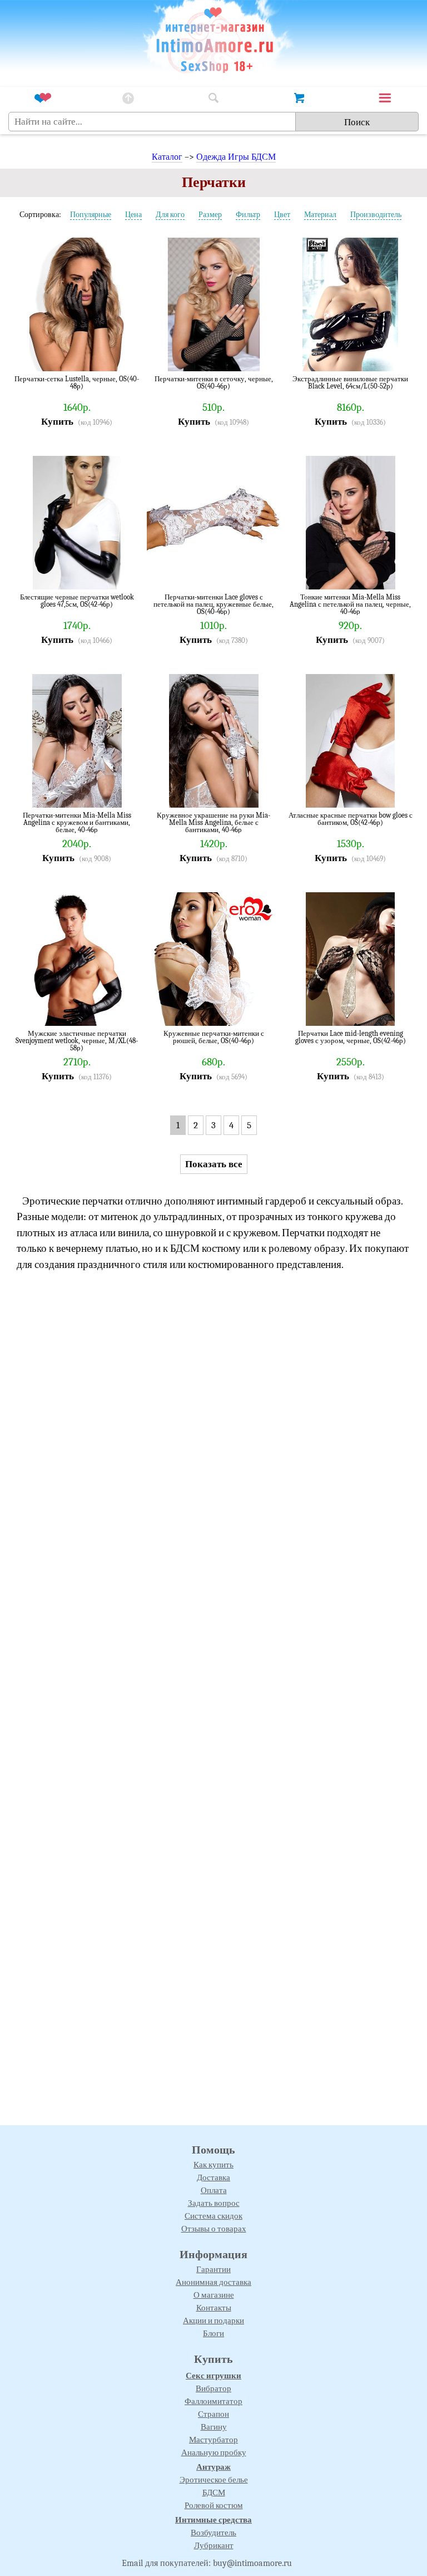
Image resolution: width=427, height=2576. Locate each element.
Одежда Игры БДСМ (236, 157)
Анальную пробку (214, 2452)
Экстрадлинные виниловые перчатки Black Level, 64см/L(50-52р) (350, 383)
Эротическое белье (214, 2480)
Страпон (213, 2414)
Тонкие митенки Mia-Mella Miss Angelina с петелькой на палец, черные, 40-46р (350, 604)
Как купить (213, 2165)
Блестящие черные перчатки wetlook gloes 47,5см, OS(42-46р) (77, 601)
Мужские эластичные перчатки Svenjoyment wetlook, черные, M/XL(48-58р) (77, 1041)
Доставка (213, 2177)
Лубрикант (214, 2545)
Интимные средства (213, 2520)
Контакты (214, 2308)
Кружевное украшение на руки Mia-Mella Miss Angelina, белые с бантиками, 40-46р (213, 822)
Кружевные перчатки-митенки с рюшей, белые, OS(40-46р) (214, 1037)
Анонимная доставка (213, 2282)
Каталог (167, 157)
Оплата (214, 2190)
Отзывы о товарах (214, 2229)
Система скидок (213, 2216)
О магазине (214, 2295)
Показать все (214, 1164)
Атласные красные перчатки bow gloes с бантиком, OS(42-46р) (351, 819)
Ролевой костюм (214, 2505)
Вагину (214, 2427)
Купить (57, 422)
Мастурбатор (213, 2440)
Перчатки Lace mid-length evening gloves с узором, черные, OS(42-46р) (351, 1037)
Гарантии (213, 2269)
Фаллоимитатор (213, 2401)
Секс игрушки (213, 2376)
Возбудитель (213, 2533)
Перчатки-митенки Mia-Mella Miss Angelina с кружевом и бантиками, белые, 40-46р (77, 822)
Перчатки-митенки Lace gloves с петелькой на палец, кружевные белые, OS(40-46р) (213, 604)
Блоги (213, 2333)
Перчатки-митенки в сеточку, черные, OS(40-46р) (214, 383)
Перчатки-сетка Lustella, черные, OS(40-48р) (77, 383)
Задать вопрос (214, 2203)
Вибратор (213, 2388)
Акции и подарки (213, 2321)
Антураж (213, 2467)
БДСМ (214, 2493)
